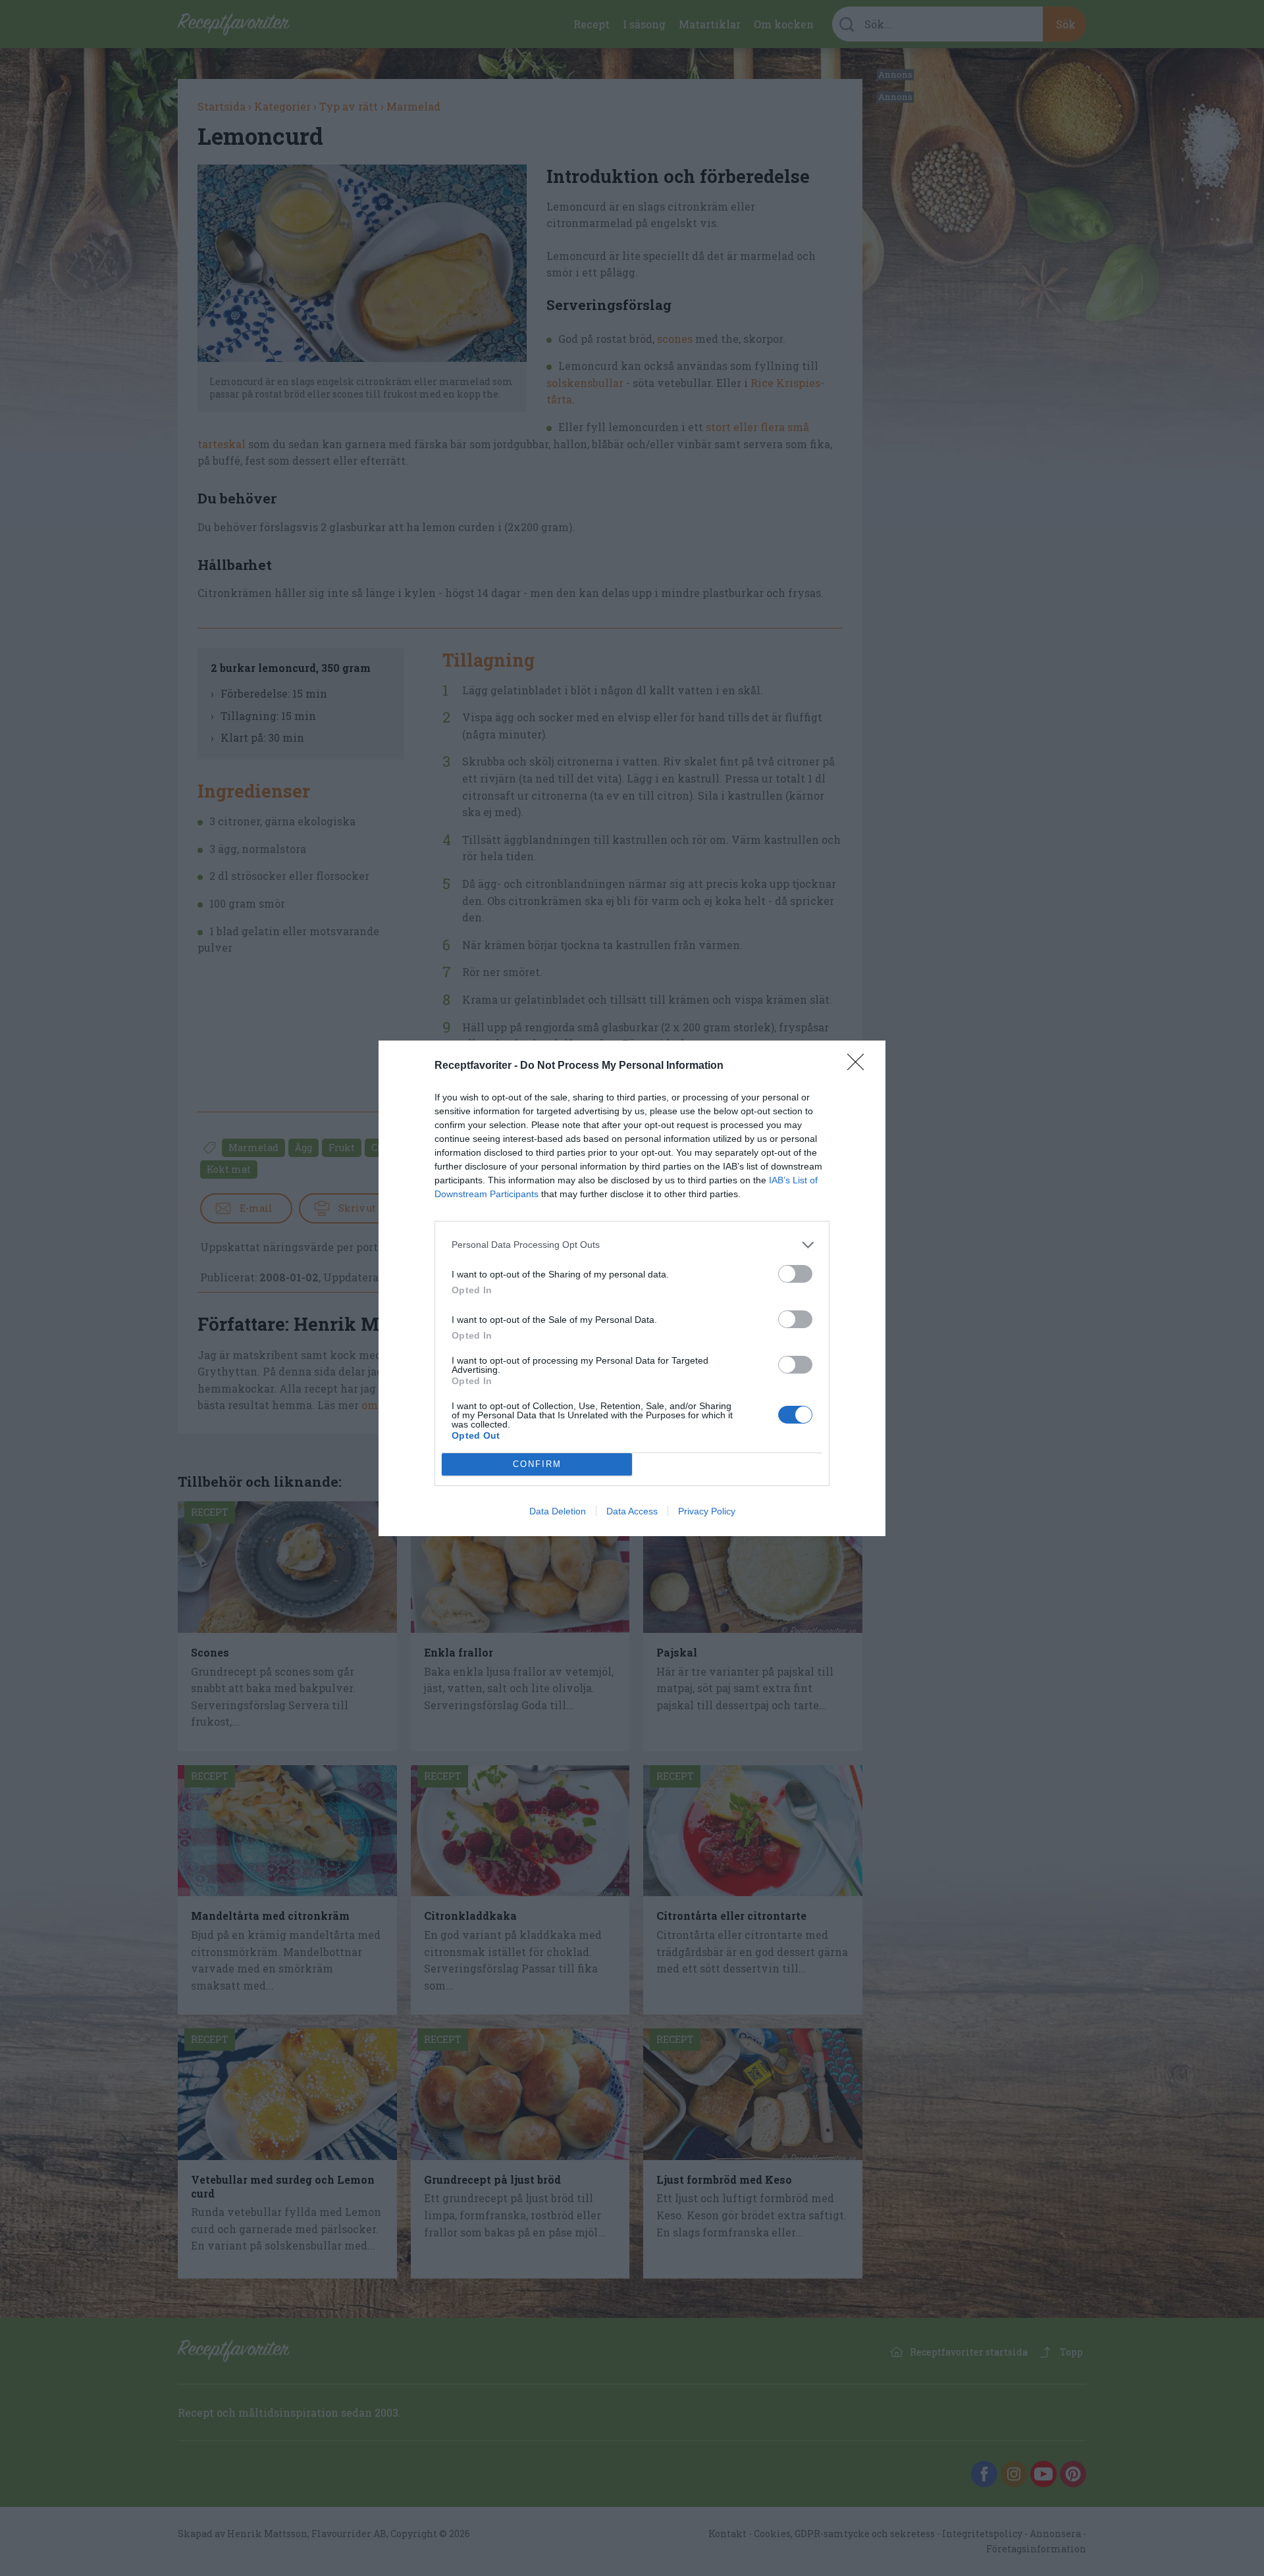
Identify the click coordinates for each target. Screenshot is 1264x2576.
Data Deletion (558, 1511)
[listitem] (632, 1245)
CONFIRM (537, 1464)
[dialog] (632, 1288)
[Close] (860, 1066)
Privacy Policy (707, 1511)
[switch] (795, 1274)
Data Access (632, 1511)
